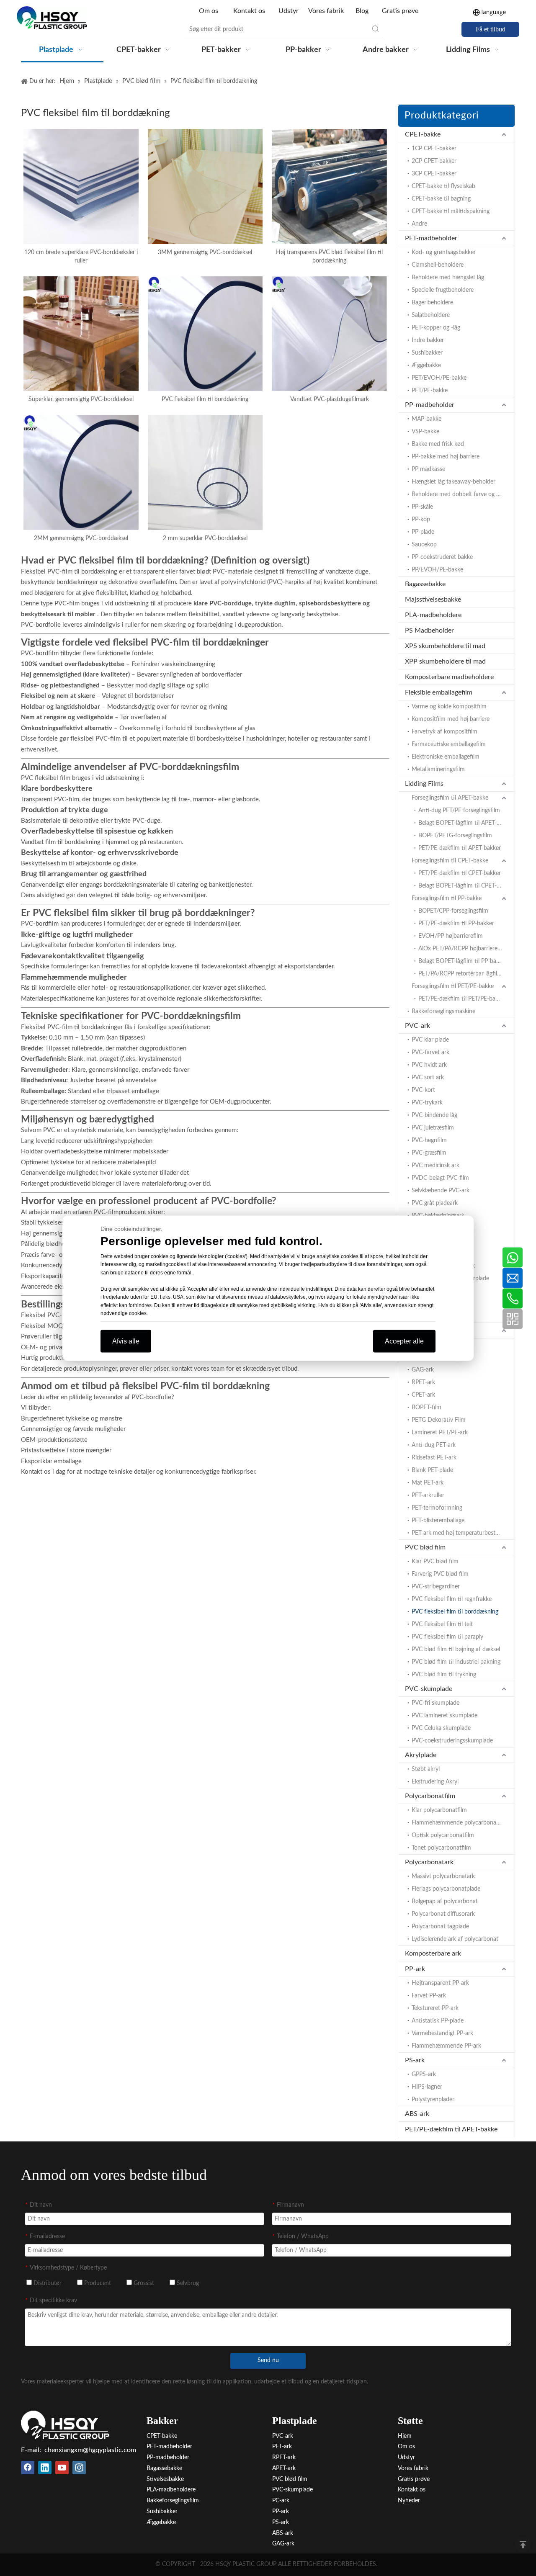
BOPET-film (426, 1408)
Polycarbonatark (429, 1862)
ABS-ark (417, 2114)
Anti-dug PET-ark (434, 1445)
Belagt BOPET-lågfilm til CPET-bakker (466, 886)
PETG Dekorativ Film (439, 1420)
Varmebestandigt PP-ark (442, 2033)
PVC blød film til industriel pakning (456, 1662)
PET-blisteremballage (438, 1521)
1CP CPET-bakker (434, 149)
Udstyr (289, 11)
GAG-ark (423, 1370)
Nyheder (409, 2501)
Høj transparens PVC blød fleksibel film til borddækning (329, 257)
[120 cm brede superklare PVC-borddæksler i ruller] (81, 186)
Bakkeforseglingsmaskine (443, 1011)
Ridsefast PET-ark (434, 1458)
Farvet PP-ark (429, 1996)
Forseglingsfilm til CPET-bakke (450, 861)
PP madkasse (428, 469)
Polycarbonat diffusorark (443, 1914)
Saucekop (424, 545)
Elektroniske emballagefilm (446, 757)
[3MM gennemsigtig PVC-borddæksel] (205, 186)
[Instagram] (79, 2468)
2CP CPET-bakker (434, 161)
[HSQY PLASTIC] (65, 2425)
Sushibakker (427, 353)
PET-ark (282, 2447)
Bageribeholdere (432, 303)
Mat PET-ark (428, 1483)
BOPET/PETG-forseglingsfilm (455, 836)
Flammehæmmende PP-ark (446, 2046)
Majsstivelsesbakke (433, 600)
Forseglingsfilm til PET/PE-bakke (453, 986)
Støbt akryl (426, 1769)
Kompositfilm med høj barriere (451, 719)
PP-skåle (422, 507)
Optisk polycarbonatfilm (443, 1835)
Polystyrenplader (433, 2100)
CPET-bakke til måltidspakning (451, 211)
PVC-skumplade (429, 1689)
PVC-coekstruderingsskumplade (452, 1741)
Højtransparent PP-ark (440, 1983)
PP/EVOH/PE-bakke (437, 570)
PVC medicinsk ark (435, 1166)
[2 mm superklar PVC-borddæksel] (205, 472)
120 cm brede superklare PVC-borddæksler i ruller (81, 257)
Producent (97, 2283)
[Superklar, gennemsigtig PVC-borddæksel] (81, 334)
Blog (362, 11)
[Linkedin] (45, 2468)
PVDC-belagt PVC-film (440, 1178)
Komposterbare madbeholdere (449, 677)
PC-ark (281, 2501)
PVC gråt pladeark (435, 1203)
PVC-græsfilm (429, 1153)
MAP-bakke (426, 419)
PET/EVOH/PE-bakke (439, 378)
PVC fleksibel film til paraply (447, 1637)
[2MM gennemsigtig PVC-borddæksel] (81, 472)
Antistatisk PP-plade (438, 2021)
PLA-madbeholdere (433, 615)
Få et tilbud (491, 29)
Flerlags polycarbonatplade (446, 1889)
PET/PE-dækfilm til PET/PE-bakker (462, 999)
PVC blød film (425, 1547)
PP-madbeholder (430, 405)
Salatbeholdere (431, 315)
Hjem (405, 2436)
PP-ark (415, 1969)
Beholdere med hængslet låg (448, 278)
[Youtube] (62, 2468)
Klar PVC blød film (435, 1562)
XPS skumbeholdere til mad (445, 646)
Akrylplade (421, 1755)
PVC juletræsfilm (433, 1128)
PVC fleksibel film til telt (442, 1624)
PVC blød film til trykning (444, 1675)
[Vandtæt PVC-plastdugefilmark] (329, 334)
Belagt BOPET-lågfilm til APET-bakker (466, 823)
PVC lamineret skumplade (445, 1716)
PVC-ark (417, 1026)
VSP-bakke (425, 432)
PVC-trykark (427, 1103)
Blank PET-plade (432, 1470)
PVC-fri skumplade (435, 1703)
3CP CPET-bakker (434, 174)
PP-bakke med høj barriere (446, 457)
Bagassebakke (425, 584)
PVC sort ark (428, 1078)
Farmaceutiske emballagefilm (449, 744)
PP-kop (421, 520)
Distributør (47, 2283)
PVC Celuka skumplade (441, 1728)
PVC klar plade (430, 1040)
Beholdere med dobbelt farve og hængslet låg (463, 494)
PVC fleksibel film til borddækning (205, 399)
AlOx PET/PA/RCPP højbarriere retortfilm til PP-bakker (466, 949)
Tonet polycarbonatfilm (441, 1848)
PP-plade (423, 532)
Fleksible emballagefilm (439, 692)
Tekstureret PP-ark (435, 2008)
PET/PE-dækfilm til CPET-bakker (460, 873)
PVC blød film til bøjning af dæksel (456, 1650)
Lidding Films (424, 784)
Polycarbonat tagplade (440, 1927)
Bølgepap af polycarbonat (445, 1902)
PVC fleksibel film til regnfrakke (452, 1599)
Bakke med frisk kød (438, 444)
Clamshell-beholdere (438, 265)
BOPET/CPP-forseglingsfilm (453, 911)
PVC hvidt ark (429, 1065)
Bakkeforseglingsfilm (173, 2501)
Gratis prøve (400, 11)
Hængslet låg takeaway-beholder (454, 482)
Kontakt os (249, 11)
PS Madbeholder (429, 630)
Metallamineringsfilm (438, 769)
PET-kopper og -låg (436, 328)
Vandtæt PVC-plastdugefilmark (330, 399)
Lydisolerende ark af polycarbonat (455, 1939)
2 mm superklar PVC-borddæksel (205, 538)
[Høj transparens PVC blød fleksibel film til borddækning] (329, 186)
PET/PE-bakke (430, 391)
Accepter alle (404, 1341)
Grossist (143, 2283)
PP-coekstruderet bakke (442, 557)
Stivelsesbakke (165, 2479)
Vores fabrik (326, 11)
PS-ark (415, 2060)
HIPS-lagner (427, 2087)
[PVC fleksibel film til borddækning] (205, 334)
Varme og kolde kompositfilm (449, 707)
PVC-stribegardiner (436, 1587)
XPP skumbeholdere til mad (445, 661)
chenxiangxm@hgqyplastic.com (90, 2450)
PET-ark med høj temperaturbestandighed (463, 1533)
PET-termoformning (437, 1508)
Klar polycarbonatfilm (439, 1810)
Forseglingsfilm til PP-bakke (447, 898)
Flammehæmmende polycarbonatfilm (460, 1823)
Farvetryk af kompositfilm (445, 732)
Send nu (268, 2360)
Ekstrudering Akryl (435, 1782)
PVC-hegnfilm (429, 1140)
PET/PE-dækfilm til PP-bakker (456, 924)
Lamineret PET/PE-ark (440, 1433)
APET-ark (284, 2468)
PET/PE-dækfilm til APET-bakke (451, 2129)
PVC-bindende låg (434, 1115)
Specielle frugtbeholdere (443, 290)
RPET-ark (423, 1382)
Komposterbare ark (433, 1953)
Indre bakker (428, 340)
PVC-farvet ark (430, 1053)
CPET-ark (423, 1395)
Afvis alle (126, 1341)
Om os (209, 11)
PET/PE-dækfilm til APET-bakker (460, 848)
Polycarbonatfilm (430, 1796)
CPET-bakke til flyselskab (443, 186)
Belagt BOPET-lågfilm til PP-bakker (463, 961)
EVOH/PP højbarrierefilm (451, 936)
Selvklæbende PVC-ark (441, 1191)
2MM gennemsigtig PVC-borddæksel (81, 538)
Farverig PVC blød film (440, 1574)
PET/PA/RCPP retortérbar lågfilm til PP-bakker (466, 974)
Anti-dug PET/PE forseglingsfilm (459, 811)
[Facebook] (28, 2468)
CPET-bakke (423, 134)
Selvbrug (187, 2283)
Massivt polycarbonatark (443, 1876)
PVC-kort (423, 1090)
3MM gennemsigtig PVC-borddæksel (205, 252)
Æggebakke (426, 365)
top (523, 2545)
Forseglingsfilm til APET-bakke (450, 798)
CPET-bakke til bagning (441, 199)
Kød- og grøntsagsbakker (444, 252)
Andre (419, 224)
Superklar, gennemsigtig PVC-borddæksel (81, 399)
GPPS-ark (424, 2074)
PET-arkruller (428, 1495)
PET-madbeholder (431, 238)
